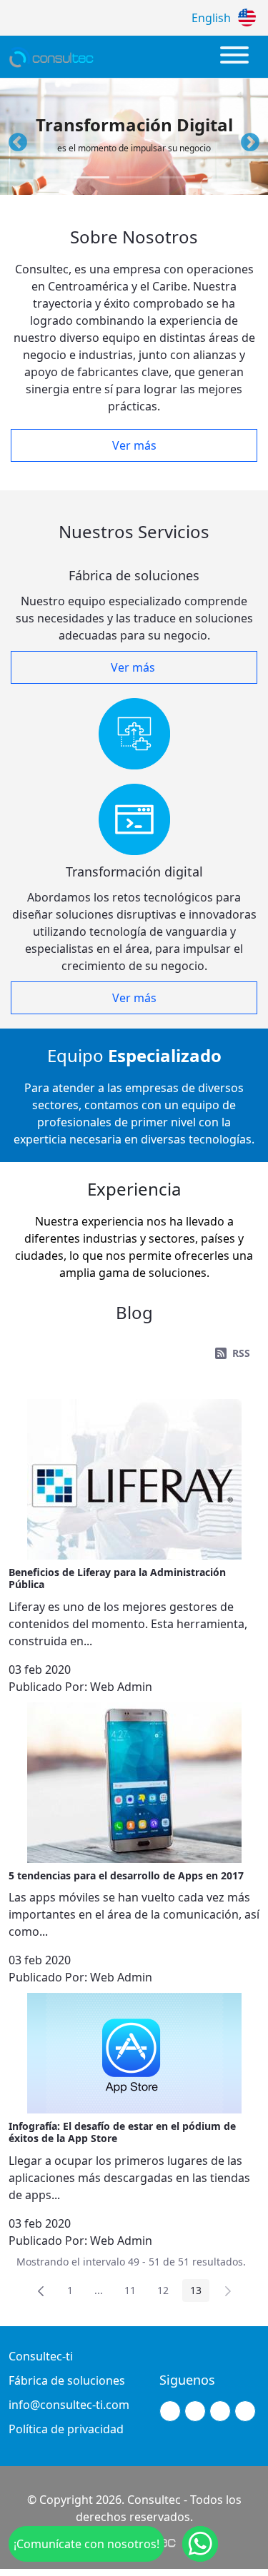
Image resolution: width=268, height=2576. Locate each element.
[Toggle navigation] (234, 57)
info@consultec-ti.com (69, 2405)
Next (247, 139)
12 (167, 2293)
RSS (241, 1353)
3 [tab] (177, 177)
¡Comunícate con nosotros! (86, 2544)
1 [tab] (91, 177)
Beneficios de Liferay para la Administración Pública (117, 1578)
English (211, 18)
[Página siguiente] (228, 2290)
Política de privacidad (66, 2429)
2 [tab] (134, 177)
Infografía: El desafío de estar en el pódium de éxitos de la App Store (122, 2132)
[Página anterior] (41, 2290)
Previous (14, 139)
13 (200, 2293)
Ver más (134, 445)
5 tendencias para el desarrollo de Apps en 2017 (126, 1875)
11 (134, 2293)
